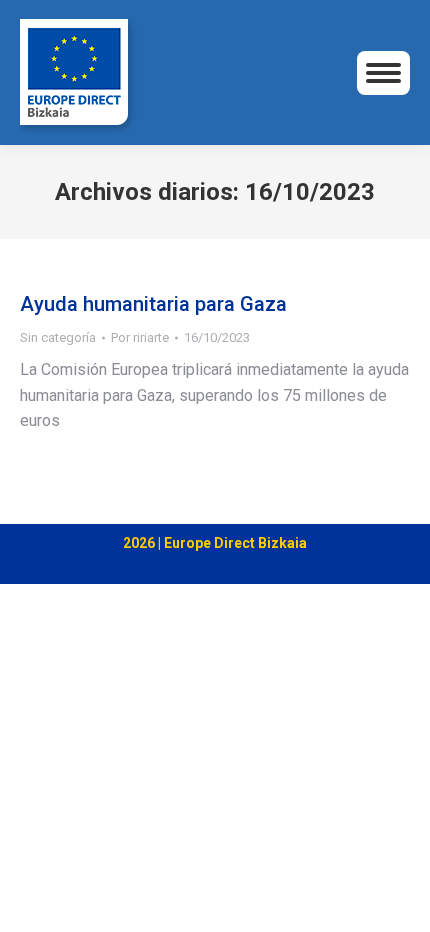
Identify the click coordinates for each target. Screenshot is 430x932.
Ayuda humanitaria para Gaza (153, 304)
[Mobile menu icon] (383, 73)
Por (140, 337)
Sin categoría (58, 337)
